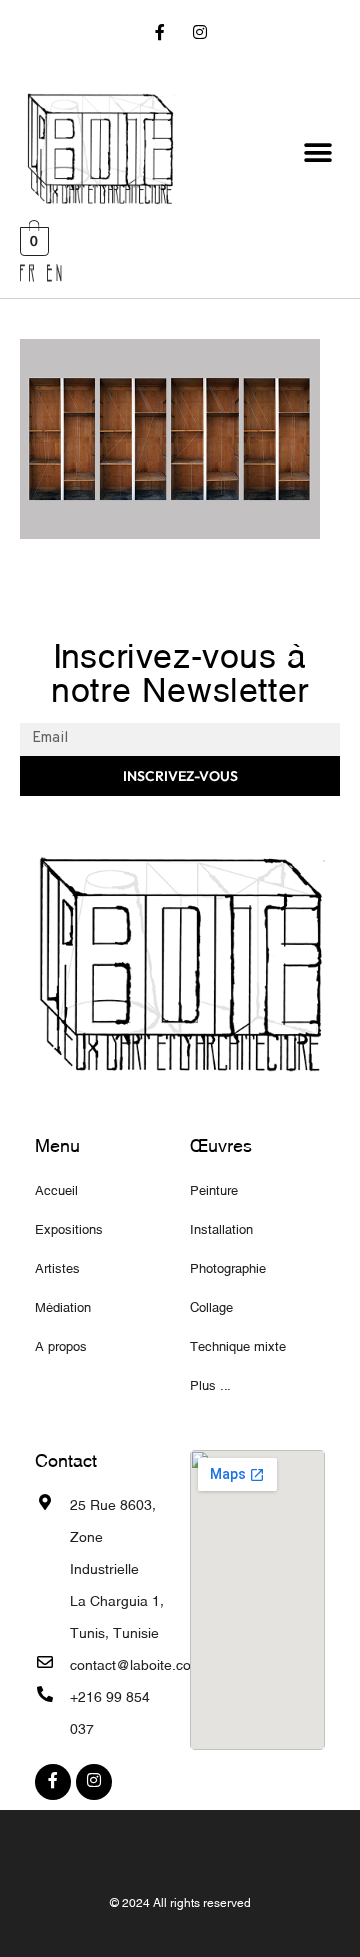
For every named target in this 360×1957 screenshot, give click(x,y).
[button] (317, 153)
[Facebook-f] (160, 34)
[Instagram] (199, 34)
